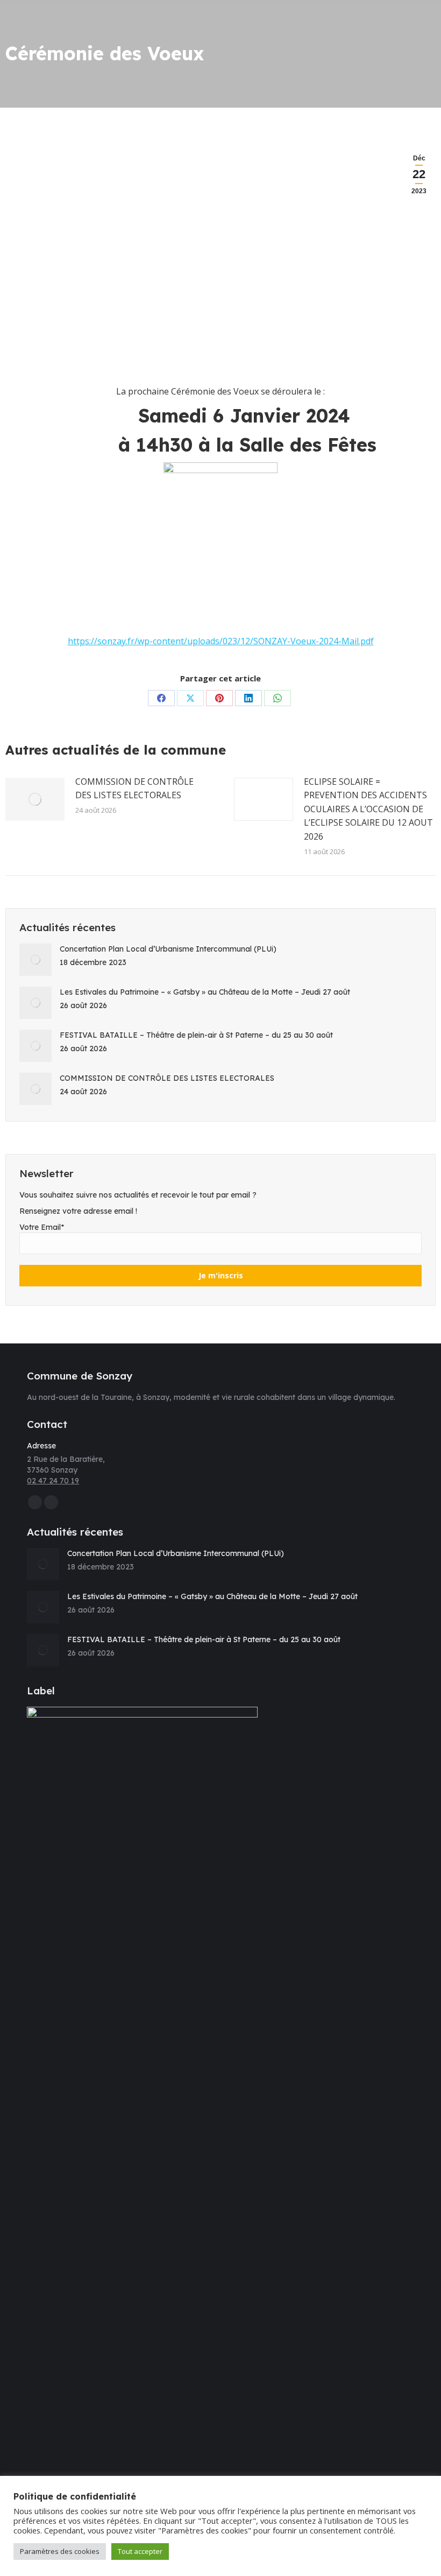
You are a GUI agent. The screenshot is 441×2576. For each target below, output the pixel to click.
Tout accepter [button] (140, 2551)
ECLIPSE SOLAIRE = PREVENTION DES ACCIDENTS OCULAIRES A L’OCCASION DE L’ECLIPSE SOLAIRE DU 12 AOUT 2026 (368, 809)
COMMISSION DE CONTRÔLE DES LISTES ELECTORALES (134, 789)
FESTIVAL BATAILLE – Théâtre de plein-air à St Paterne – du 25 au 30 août (196, 1035)
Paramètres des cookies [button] (60, 2551)
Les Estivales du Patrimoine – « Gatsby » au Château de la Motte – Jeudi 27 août (205, 992)
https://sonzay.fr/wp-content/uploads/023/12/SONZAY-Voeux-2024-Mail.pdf (221, 641)
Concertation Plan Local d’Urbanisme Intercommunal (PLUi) (168, 949)
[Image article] (35, 799)
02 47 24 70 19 (53, 1481)
